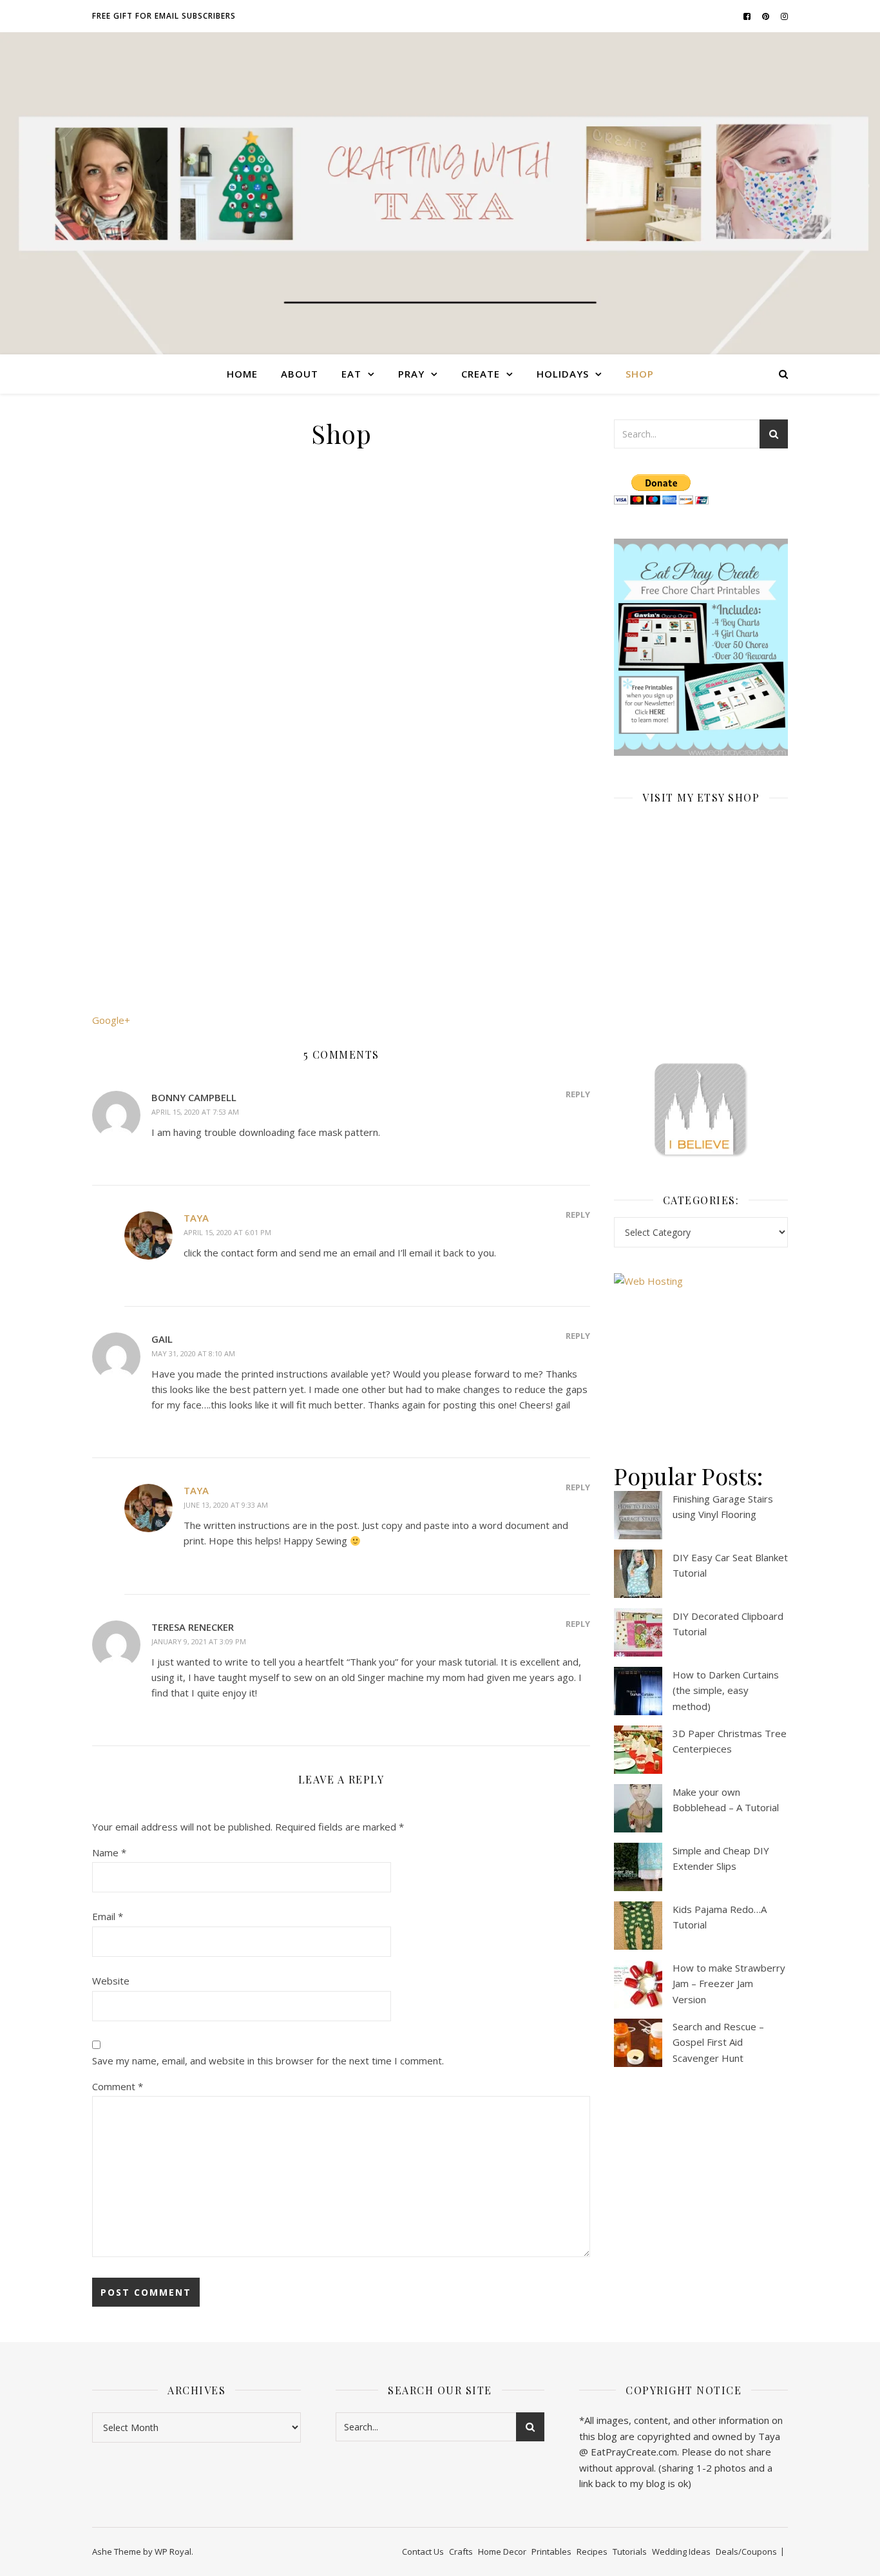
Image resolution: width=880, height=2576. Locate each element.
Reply (578, 1094)
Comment (118, 2086)
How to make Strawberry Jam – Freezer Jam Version (729, 1984)
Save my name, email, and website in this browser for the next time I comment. (268, 2061)
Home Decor (502, 2552)
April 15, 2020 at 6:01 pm (227, 1232)
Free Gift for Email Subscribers (164, 16)
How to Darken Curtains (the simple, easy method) (726, 1690)
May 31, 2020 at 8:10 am (193, 1353)
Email (108, 1916)
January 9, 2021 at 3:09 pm (199, 1641)
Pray (411, 374)
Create (481, 374)
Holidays (563, 374)
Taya (196, 1218)
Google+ (111, 1020)
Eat (351, 374)
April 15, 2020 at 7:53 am (195, 1112)
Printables (551, 2552)
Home (242, 374)
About (300, 374)
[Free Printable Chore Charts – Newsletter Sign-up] (701, 648)
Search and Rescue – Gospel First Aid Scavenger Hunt (718, 2042)
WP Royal (173, 2552)
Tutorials (630, 2552)
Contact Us (423, 2552)
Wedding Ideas (681, 2552)
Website (111, 1981)
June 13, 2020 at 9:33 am (226, 1505)
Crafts (461, 2552)
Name (109, 1852)
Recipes (592, 2552)
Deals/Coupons (746, 2552)
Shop (640, 374)
